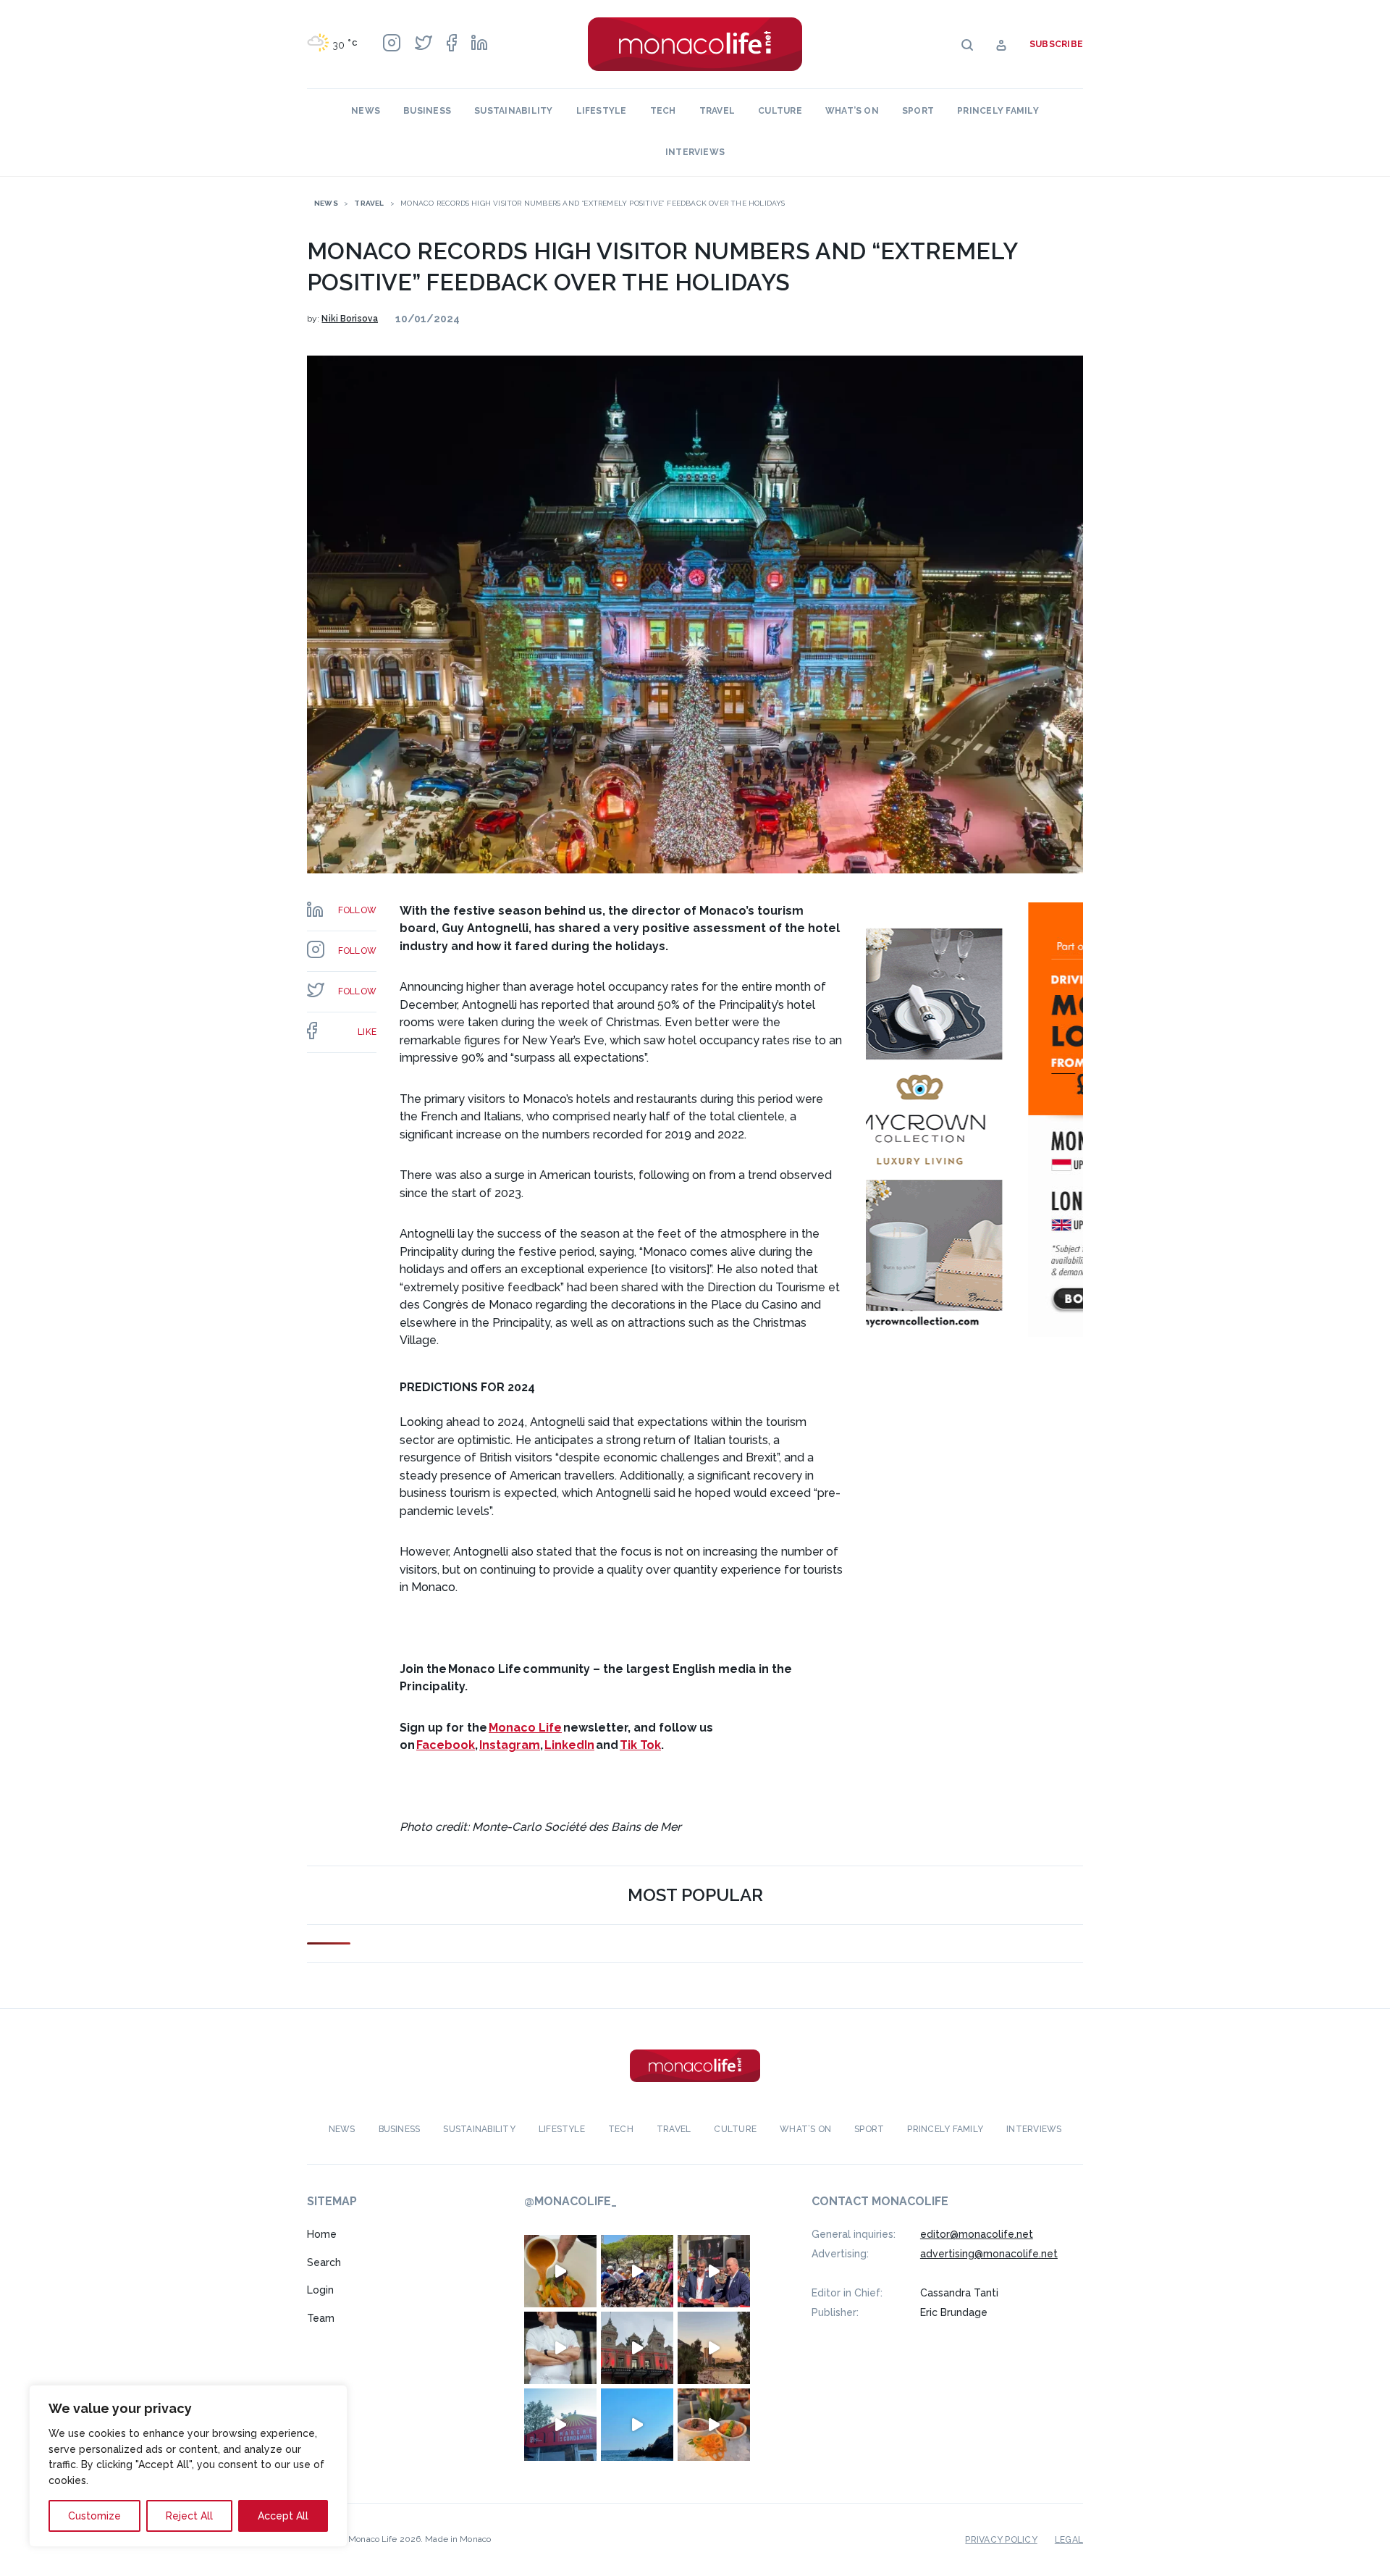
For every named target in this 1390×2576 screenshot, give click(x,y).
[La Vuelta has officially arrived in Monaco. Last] (637, 2348)
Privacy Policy (1001, 2540)
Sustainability (513, 111)
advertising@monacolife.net (989, 2254)
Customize (94, 2516)
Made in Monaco (458, 2539)
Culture (780, 111)
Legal (1069, 2540)
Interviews (695, 152)
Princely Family (998, 111)
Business (427, 111)
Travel (717, 111)
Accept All (283, 2516)
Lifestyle (602, 111)
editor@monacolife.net (977, 2234)
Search (324, 2262)
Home (322, 2234)
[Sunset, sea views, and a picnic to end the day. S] (714, 2348)
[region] (188, 2466)
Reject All (189, 2516)
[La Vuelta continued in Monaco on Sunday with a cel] (637, 2271)
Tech (663, 111)
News (366, 111)
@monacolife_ (570, 2201)
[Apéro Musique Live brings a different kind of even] (560, 2425)
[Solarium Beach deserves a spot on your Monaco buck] (637, 2425)
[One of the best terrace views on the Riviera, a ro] (714, 2425)
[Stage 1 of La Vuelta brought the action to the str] (714, 2271)
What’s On (852, 111)
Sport (918, 111)
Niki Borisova (350, 319)
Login (320, 2290)
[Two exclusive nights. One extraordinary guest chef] (560, 2348)
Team (321, 2318)
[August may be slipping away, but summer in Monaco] (560, 2271)
